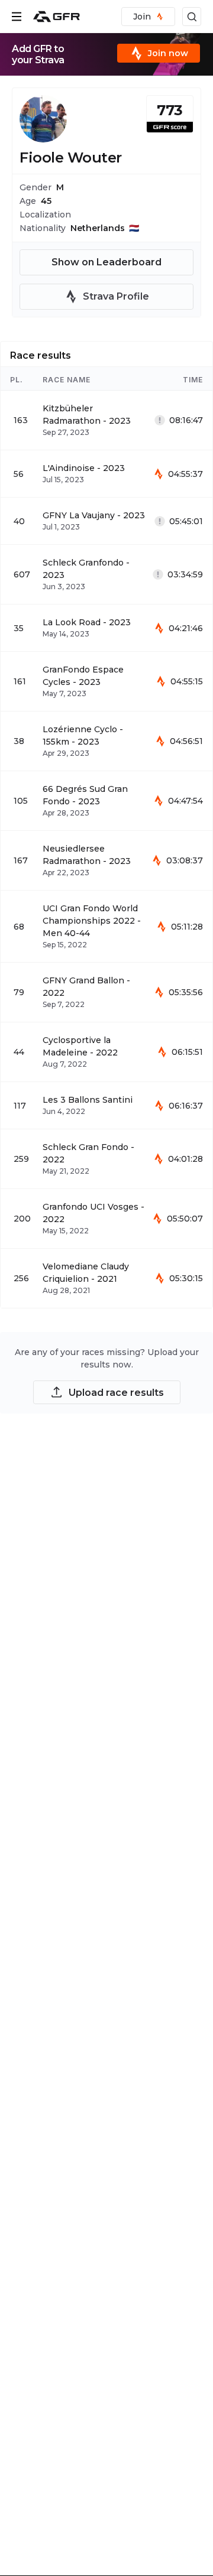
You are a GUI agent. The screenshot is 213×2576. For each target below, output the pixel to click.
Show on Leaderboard (106, 262)
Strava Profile (116, 296)
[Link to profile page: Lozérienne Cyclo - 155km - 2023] (106, 741)
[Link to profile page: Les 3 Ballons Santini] (106, 1105)
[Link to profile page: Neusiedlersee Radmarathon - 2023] (106, 860)
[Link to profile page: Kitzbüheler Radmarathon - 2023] (106, 420)
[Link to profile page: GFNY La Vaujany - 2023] (106, 521)
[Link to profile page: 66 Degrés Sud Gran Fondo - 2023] (106, 801)
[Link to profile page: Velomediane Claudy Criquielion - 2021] (106, 1278)
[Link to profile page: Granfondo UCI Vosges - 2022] (106, 1219)
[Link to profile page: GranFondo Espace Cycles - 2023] (106, 681)
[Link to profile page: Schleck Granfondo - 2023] (106, 574)
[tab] (41, 354)
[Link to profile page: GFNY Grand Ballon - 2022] (106, 992)
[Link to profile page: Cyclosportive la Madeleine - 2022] (106, 1052)
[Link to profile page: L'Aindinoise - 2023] (106, 474)
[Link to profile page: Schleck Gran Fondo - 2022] (106, 1159)
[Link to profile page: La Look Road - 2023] (106, 628)
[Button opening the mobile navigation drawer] (17, 17)
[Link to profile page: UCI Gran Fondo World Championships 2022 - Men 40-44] (106, 926)
